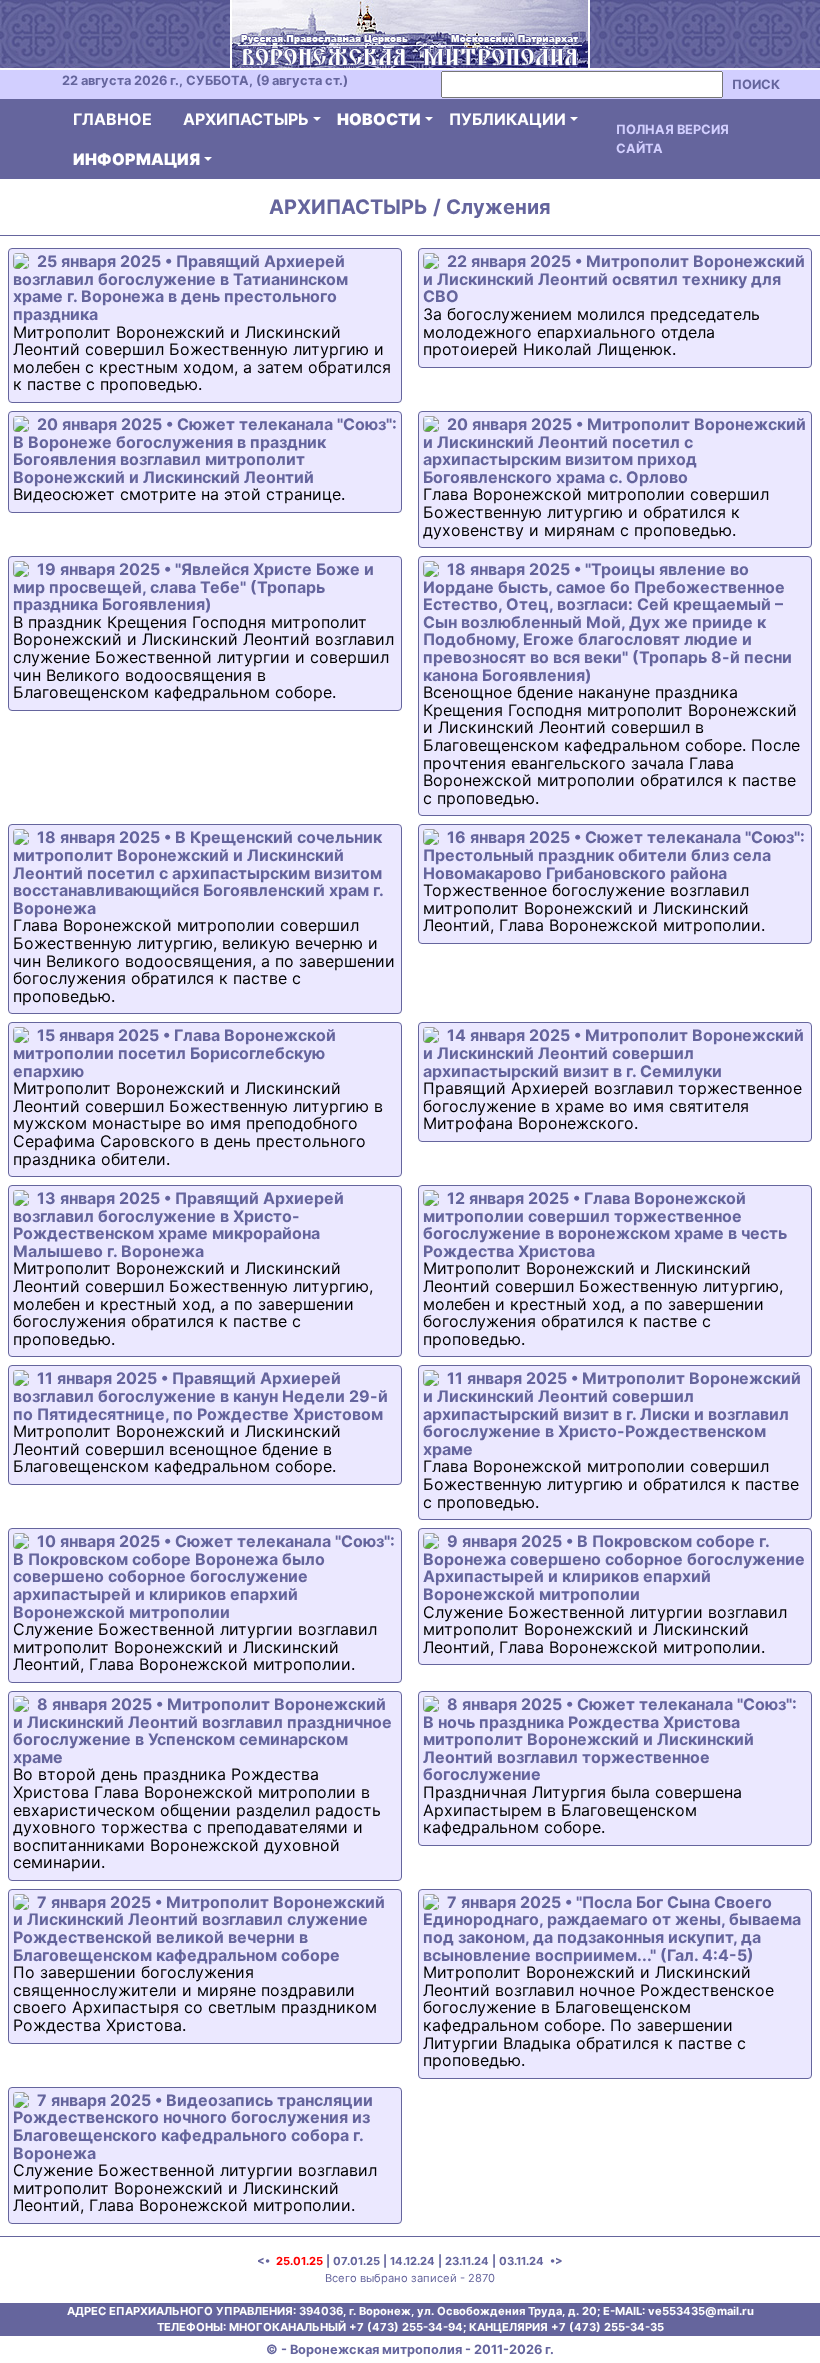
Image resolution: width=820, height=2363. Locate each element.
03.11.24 (521, 2261)
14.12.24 (412, 2261)
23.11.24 (467, 2261)
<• (265, 2261)
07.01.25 (356, 2261)
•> (555, 2261)
